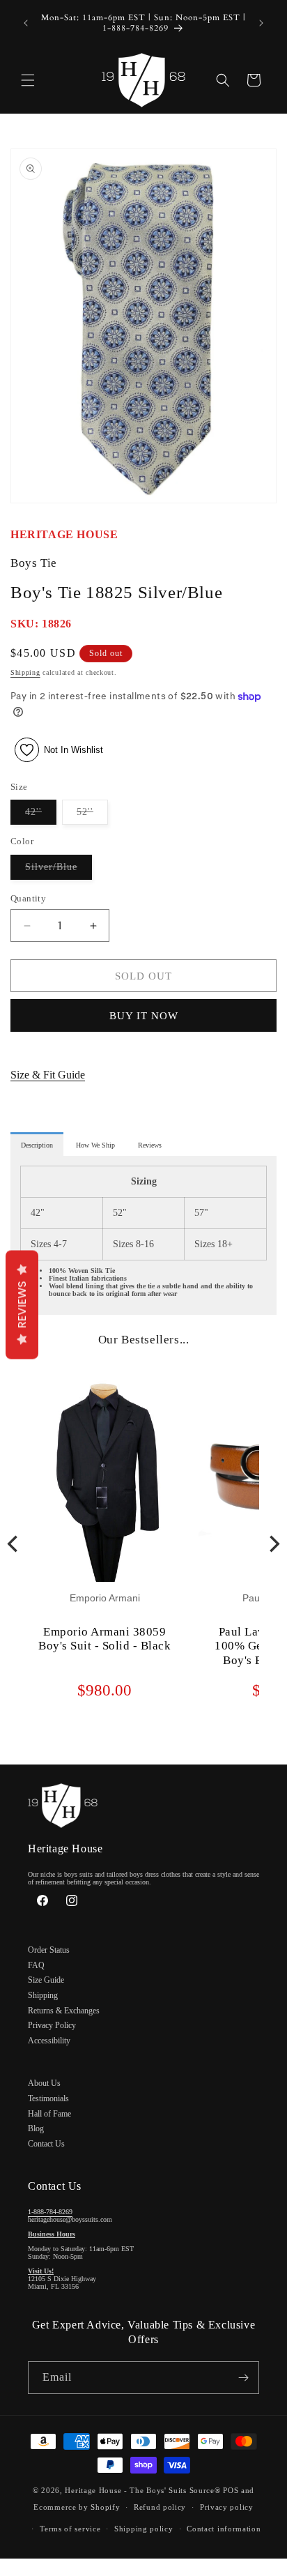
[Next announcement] (261, 23)
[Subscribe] (243, 2378)
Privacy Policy (52, 2025)
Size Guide (46, 1980)
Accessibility (49, 2041)
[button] (28, 80)
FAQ (36, 1965)
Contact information (224, 2529)
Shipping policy (144, 2529)
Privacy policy (227, 2507)
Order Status (49, 1950)
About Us (44, 2083)
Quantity (28, 898)
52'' (92, 815)
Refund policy (160, 2507)
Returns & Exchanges (64, 2011)
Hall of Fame (49, 2114)
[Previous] (14, 1544)
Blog (36, 2128)
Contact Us (46, 2144)
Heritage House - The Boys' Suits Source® (142, 2490)
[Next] (273, 1544)
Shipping (25, 672)
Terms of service (70, 2529)
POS (231, 2490)
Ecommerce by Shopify (77, 2507)
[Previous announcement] (26, 23)
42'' (41, 815)
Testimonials (48, 2098)
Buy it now (144, 1016)
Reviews (22, 1304)
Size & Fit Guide (48, 1075)
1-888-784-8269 (50, 2212)
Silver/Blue (59, 870)
